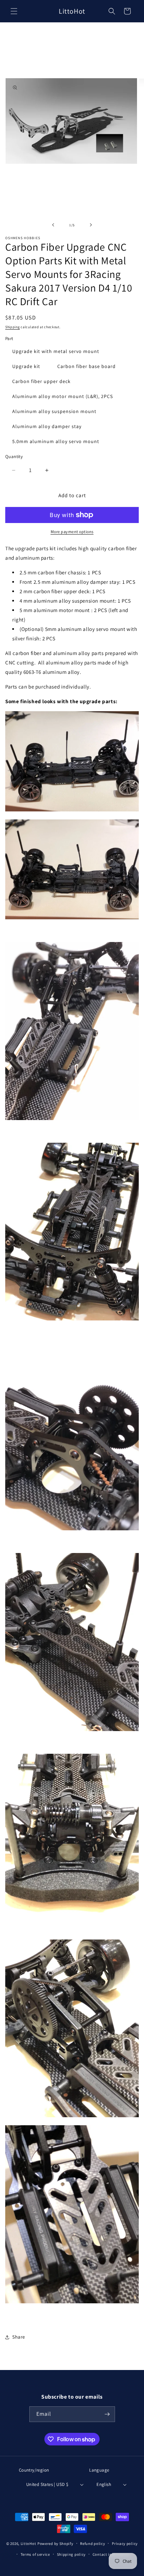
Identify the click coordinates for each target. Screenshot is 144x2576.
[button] (14, 11)
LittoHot (28, 2544)
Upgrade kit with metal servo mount (56, 351)
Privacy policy (125, 2544)
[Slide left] (53, 225)
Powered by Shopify (55, 2544)
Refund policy (92, 2544)
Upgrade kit (26, 366)
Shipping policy (71, 2554)
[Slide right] (91, 225)
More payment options (72, 532)
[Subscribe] (107, 2414)
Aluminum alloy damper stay (47, 426)
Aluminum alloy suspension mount (54, 411)
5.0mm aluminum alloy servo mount (56, 441)
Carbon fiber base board (87, 366)
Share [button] (19, 2337)
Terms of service (35, 2554)
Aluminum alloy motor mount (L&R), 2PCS (63, 396)
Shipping (13, 327)
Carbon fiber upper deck (41, 381)
